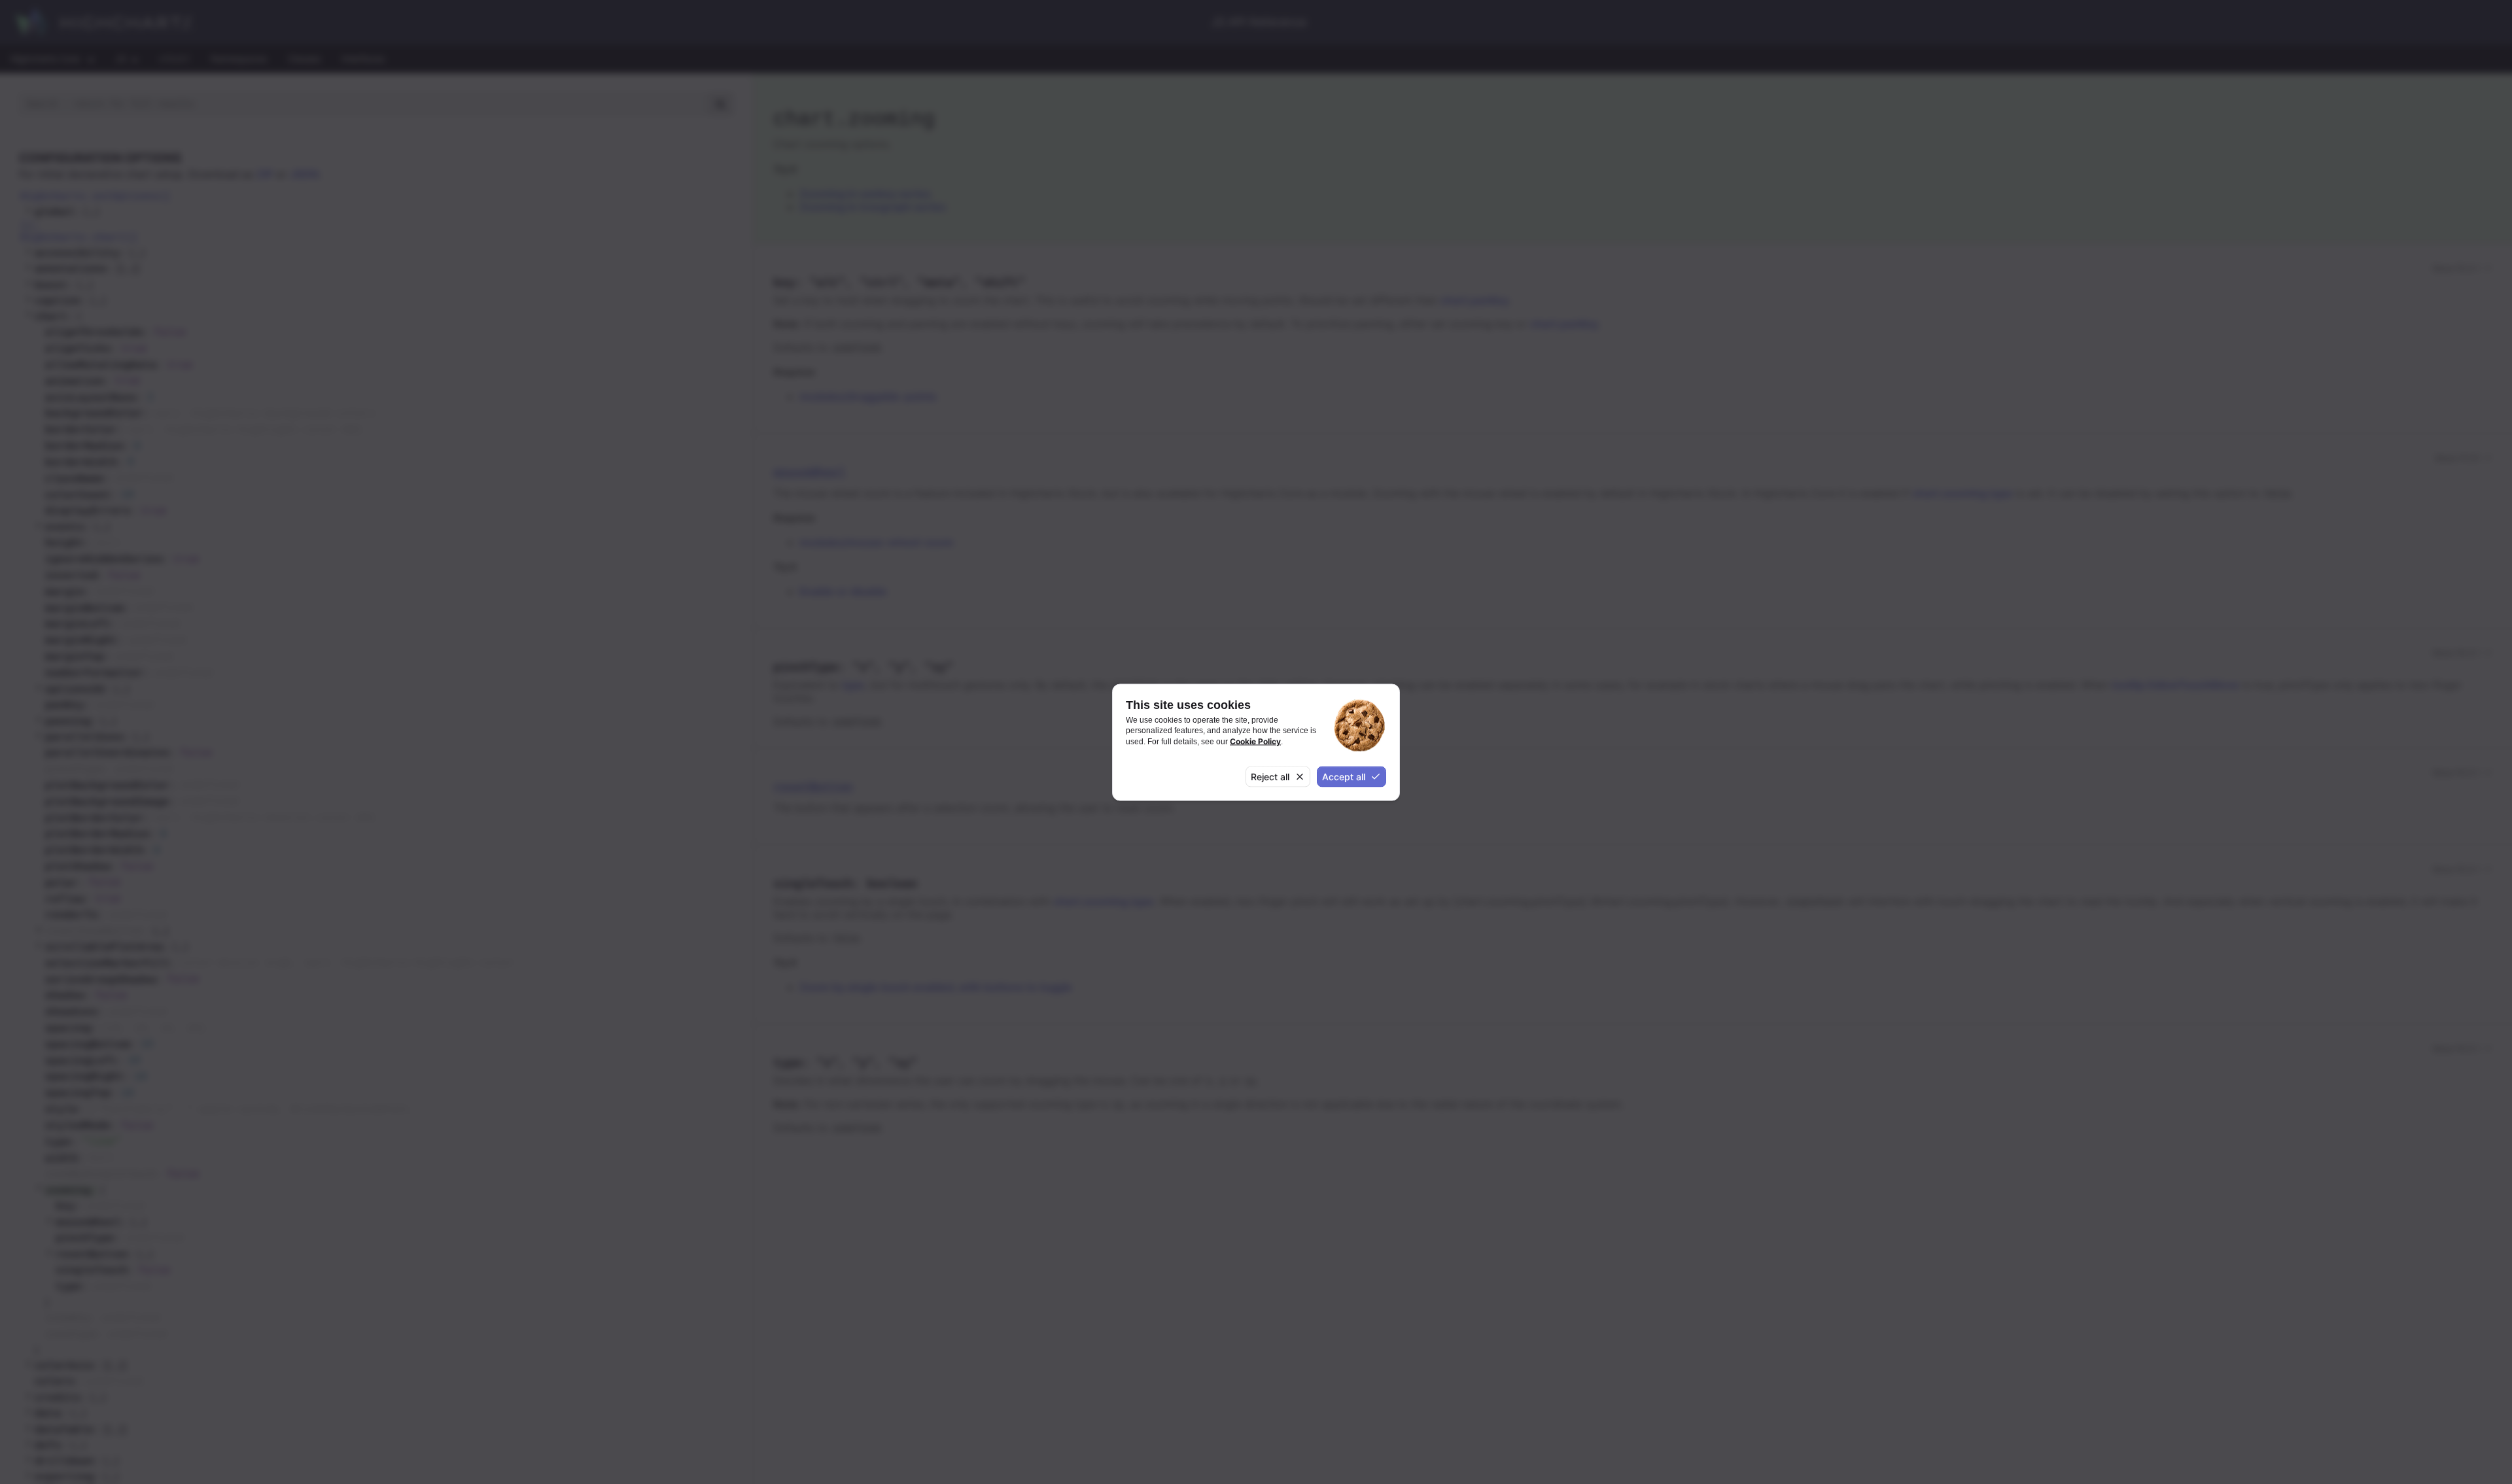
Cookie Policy (1255, 741)
